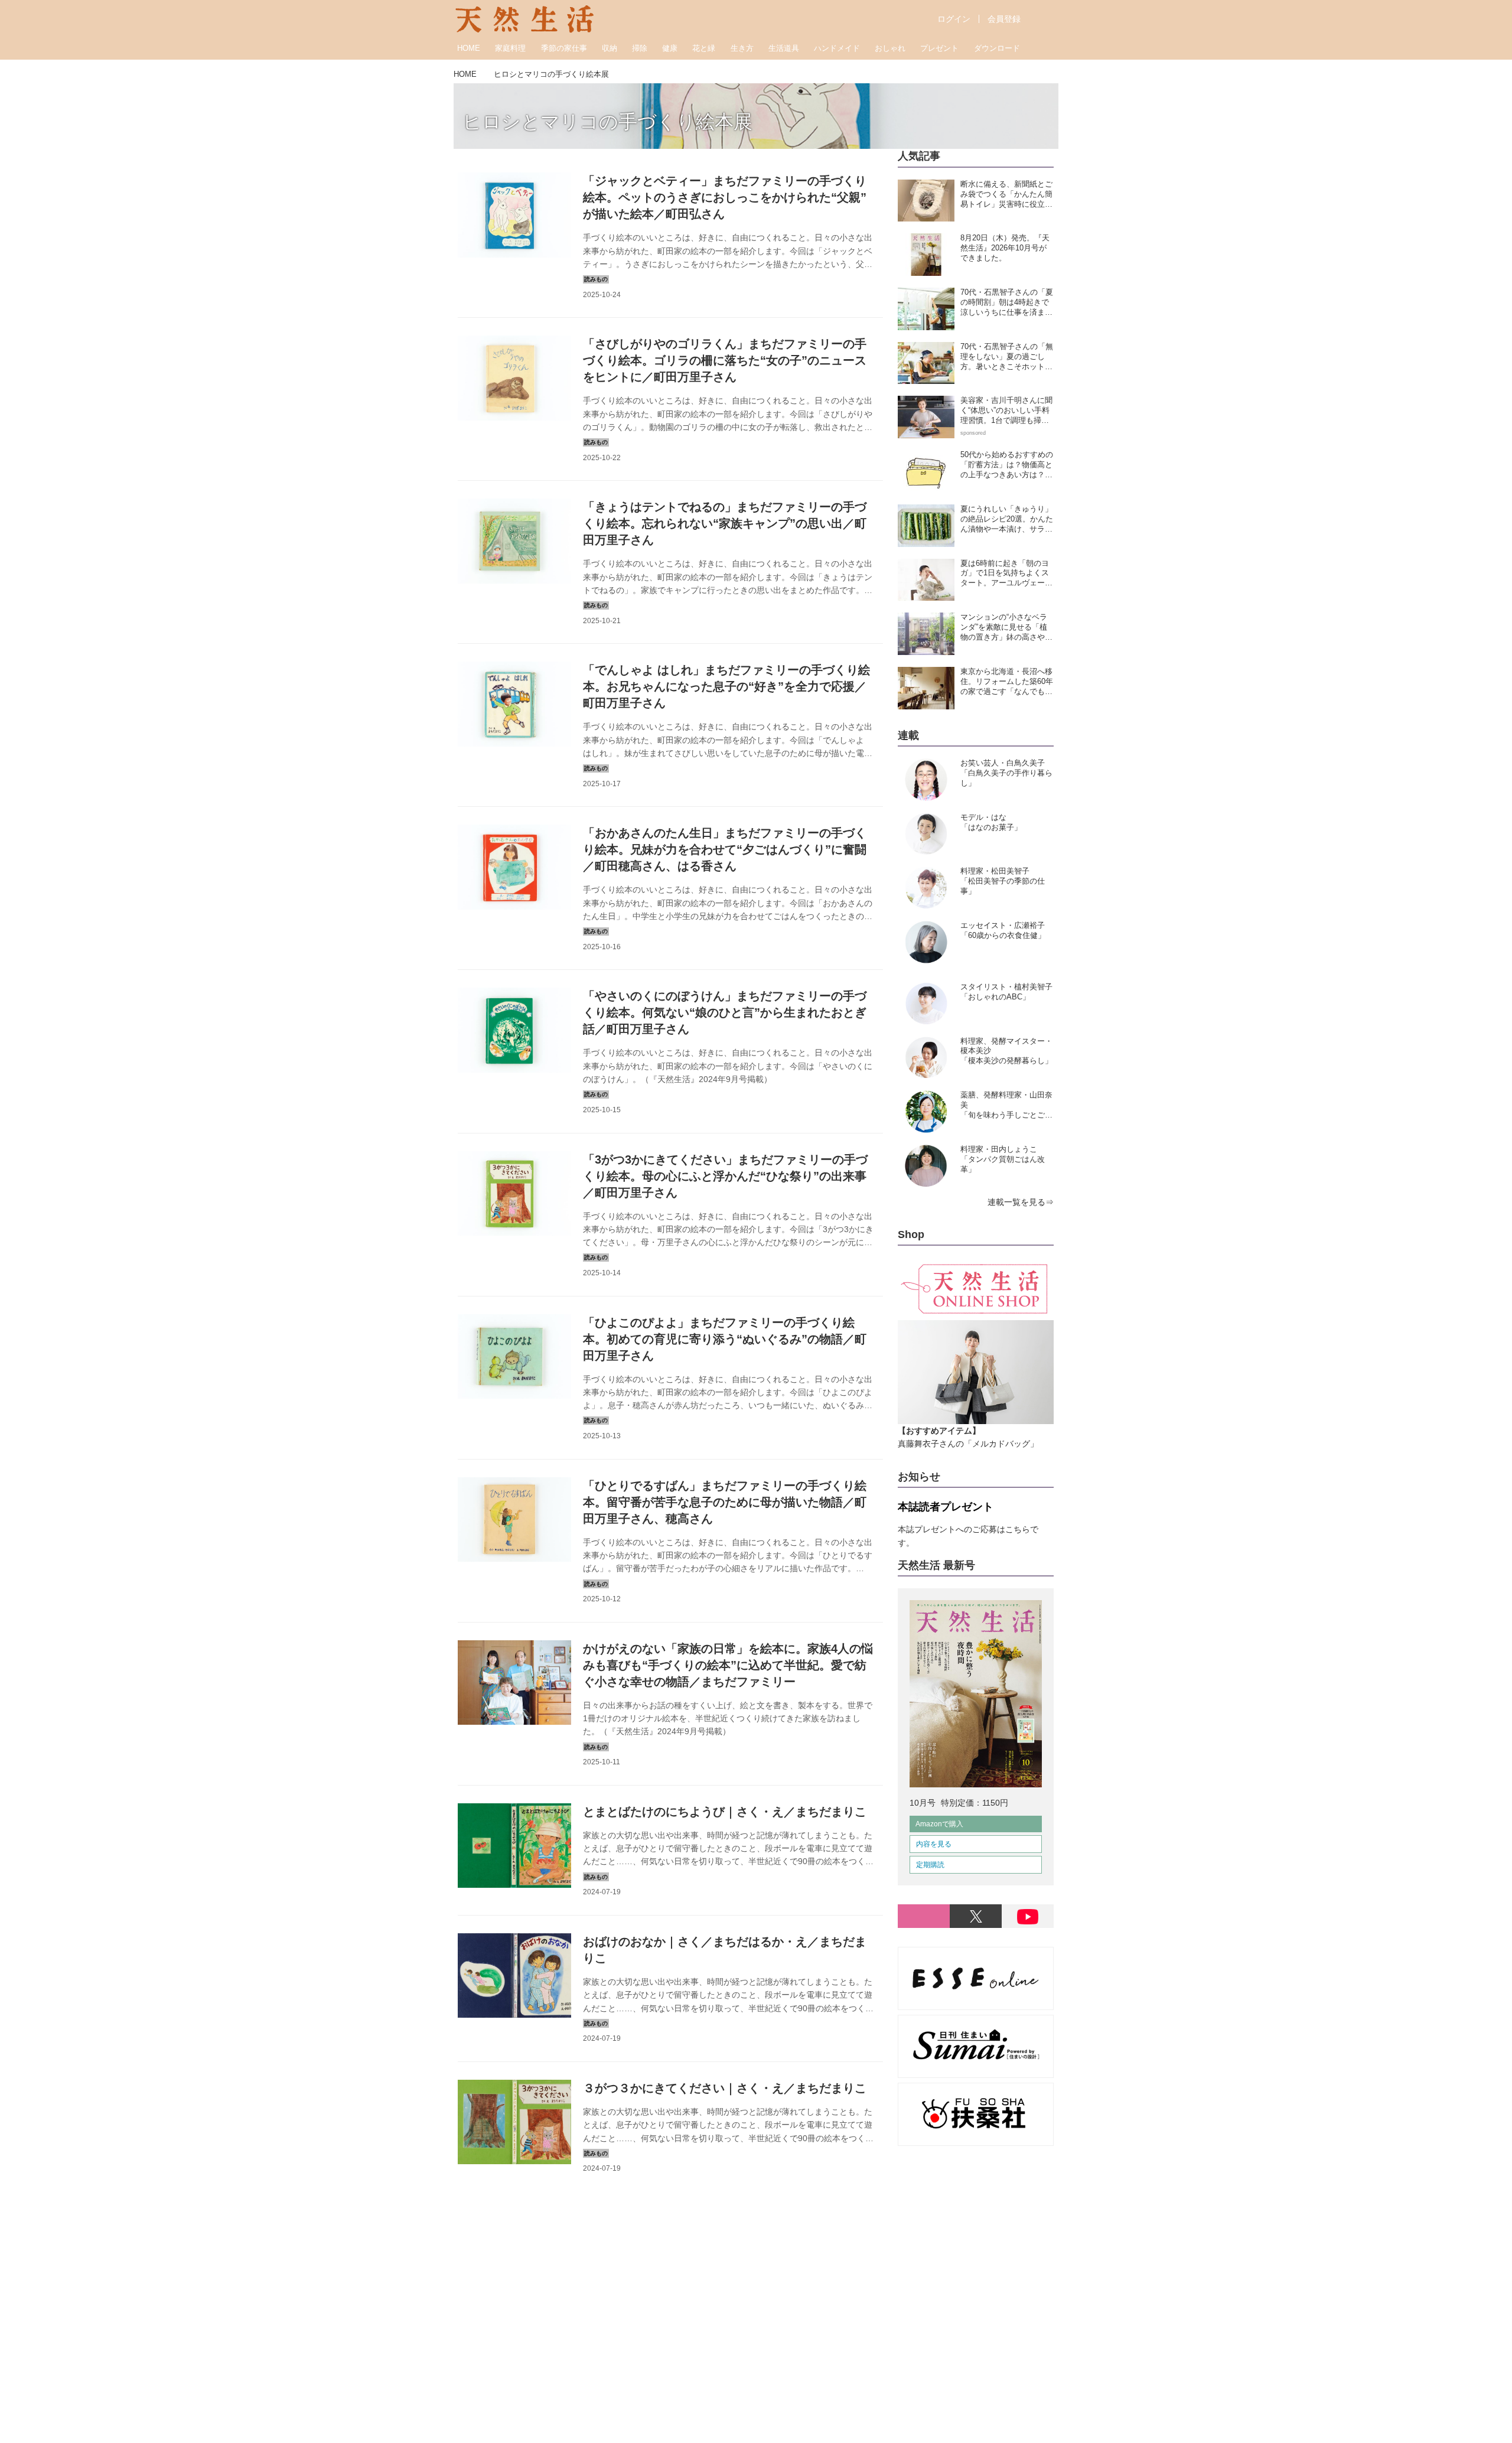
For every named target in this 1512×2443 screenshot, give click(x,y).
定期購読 (930, 1865)
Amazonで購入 (939, 1824)
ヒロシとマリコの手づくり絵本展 (607, 122)
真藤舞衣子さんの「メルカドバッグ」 (968, 1437)
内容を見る (934, 1844)
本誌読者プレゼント (946, 1507)
